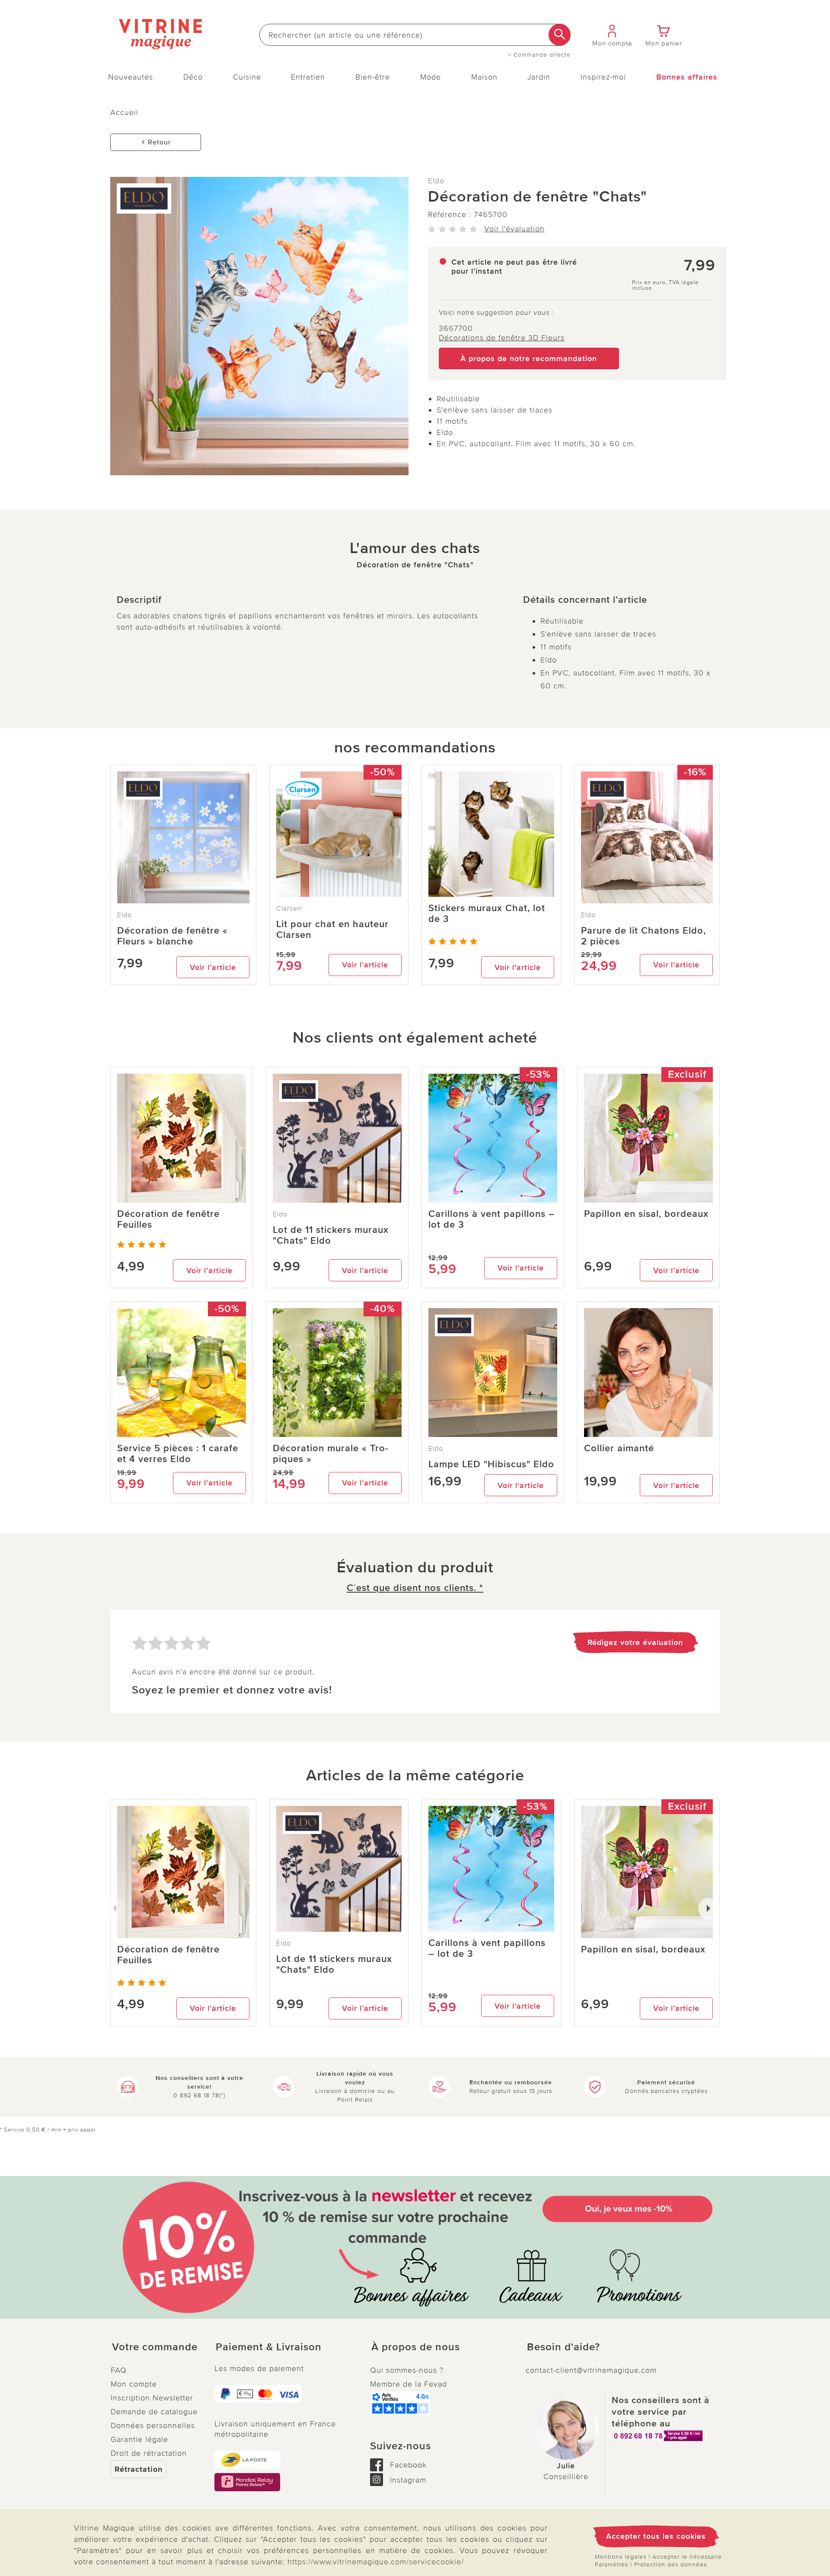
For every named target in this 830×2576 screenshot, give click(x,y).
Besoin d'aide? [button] (563, 2347)
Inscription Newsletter (152, 2398)
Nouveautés (131, 77)
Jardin (539, 77)
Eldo (436, 181)
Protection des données (670, 2565)
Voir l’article (213, 967)
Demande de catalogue (154, 2412)
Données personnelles (153, 2426)
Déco (193, 77)
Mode (431, 77)
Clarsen (289, 909)
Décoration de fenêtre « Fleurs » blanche (172, 936)
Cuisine (247, 77)
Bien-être (373, 77)
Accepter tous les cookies (656, 2536)
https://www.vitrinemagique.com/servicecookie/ (376, 2562)
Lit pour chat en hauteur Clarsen (332, 930)
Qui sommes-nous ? (407, 2370)
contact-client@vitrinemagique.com (591, 2370)
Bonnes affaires (687, 77)
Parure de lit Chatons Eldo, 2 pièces (643, 936)
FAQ (119, 2370)
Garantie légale (139, 2439)
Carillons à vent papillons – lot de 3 (492, 1219)
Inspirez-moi (603, 77)
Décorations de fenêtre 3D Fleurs (502, 338)
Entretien (308, 77)
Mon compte (134, 2384)
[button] (156, 2347)
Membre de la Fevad (409, 2384)
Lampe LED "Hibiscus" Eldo (491, 1464)
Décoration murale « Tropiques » (330, 1454)
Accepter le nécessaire (687, 2557)
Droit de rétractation (149, 2453)
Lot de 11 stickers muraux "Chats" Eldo (331, 1235)
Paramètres (611, 2565)
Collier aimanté (619, 1448)
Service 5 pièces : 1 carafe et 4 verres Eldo (178, 1454)
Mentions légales (621, 2557)
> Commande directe (539, 55)
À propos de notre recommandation (529, 358)
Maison (484, 77)
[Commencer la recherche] (560, 35)
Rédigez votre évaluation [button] (635, 1642)
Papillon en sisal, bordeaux (646, 1214)
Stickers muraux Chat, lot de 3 (487, 914)
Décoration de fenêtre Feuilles (168, 1219)
